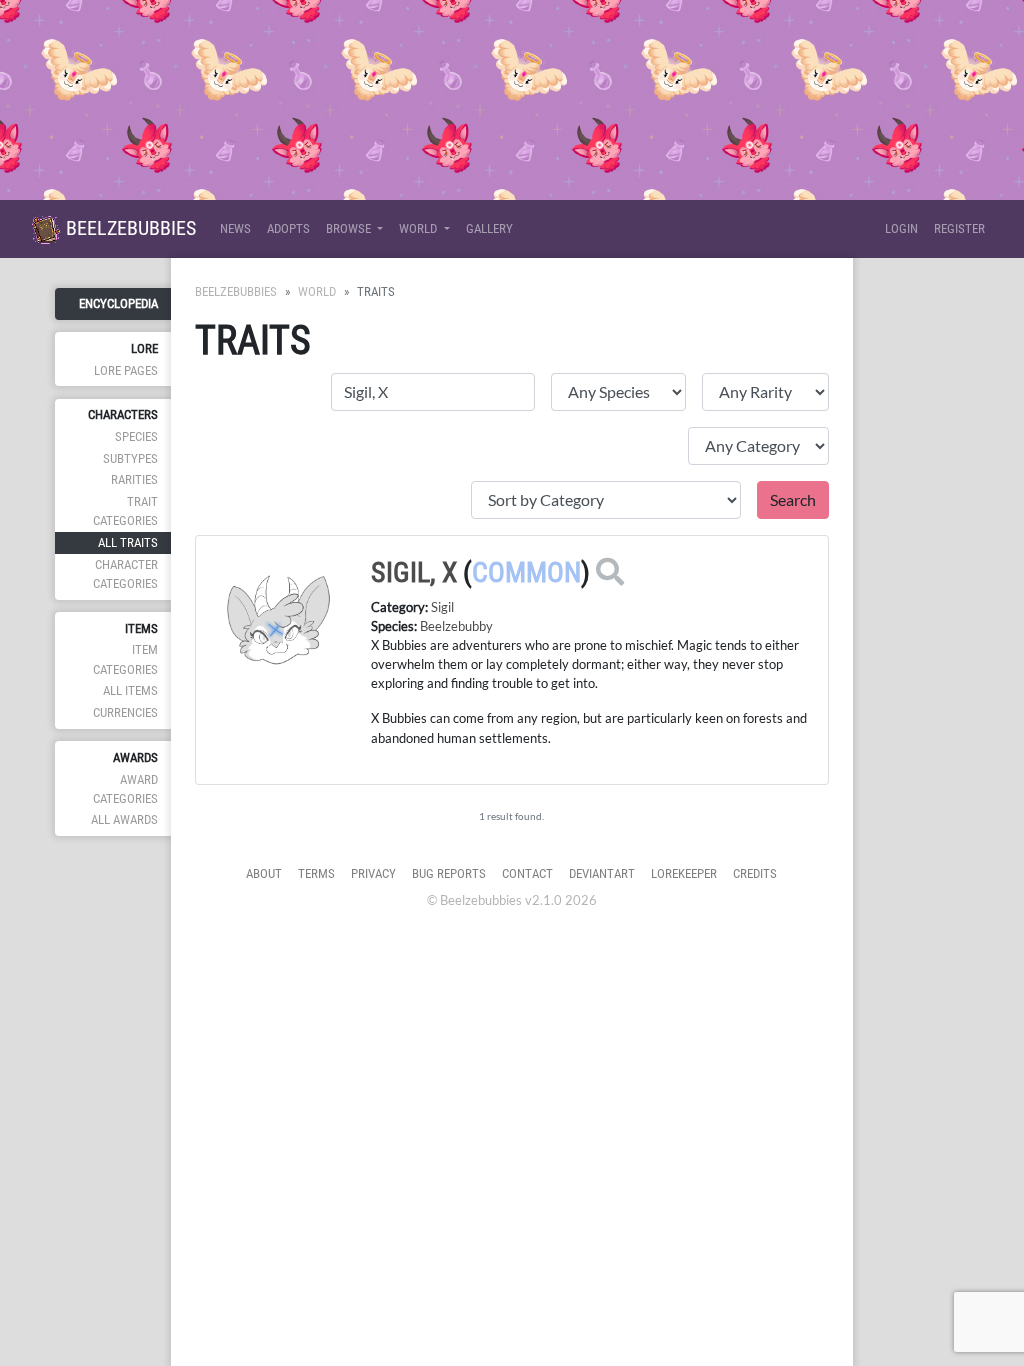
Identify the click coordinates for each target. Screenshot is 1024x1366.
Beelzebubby (456, 626)
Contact (527, 873)
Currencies (125, 712)
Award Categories (125, 789)
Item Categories (125, 659)
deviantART (602, 873)
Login (901, 228)
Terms (316, 873)
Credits (755, 873)
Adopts (288, 228)
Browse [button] (350, 228)
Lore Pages (126, 370)
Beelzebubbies (128, 228)
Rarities (134, 479)
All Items (130, 690)
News (235, 228)
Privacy (373, 873)
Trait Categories (125, 511)
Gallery (489, 228)
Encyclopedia (118, 303)
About (264, 873)
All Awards (124, 819)
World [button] (419, 228)
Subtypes (130, 458)
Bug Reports (449, 873)
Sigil (442, 607)
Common (526, 572)
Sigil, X (414, 572)
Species (136, 436)
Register (959, 228)
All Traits (128, 542)
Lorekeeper (684, 873)
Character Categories (125, 574)
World (317, 291)
